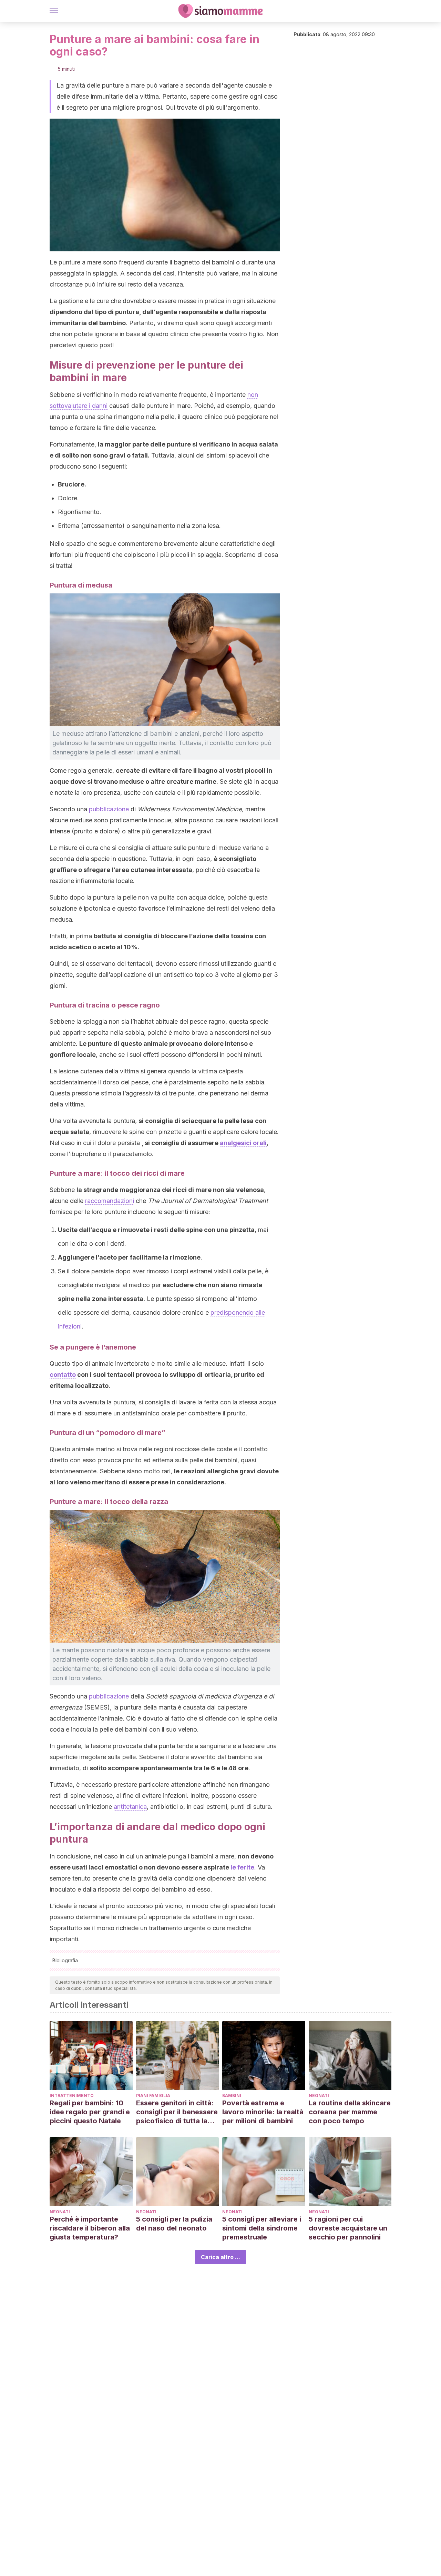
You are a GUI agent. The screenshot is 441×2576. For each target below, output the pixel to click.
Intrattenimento (72, 2096)
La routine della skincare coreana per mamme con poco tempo (350, 2112)
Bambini (232, 2096)
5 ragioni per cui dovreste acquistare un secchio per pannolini (348, 2228)
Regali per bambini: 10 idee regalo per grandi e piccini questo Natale (90, 2112)
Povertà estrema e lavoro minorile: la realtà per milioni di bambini (263, 2112)
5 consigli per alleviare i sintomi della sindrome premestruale (262, 2228)
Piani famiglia (153, 2096)
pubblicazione (109, 809)
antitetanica (130, 1807)
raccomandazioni (110, 1201)
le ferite (242, 1867)
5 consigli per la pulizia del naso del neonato (174, 2224)
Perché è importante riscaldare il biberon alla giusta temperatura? (90, 2228)
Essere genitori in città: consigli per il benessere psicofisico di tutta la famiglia (177, 2112)
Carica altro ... (220, 2257)
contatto (63, 1375)
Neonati (319, 2096)
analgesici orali (243, 1143)
